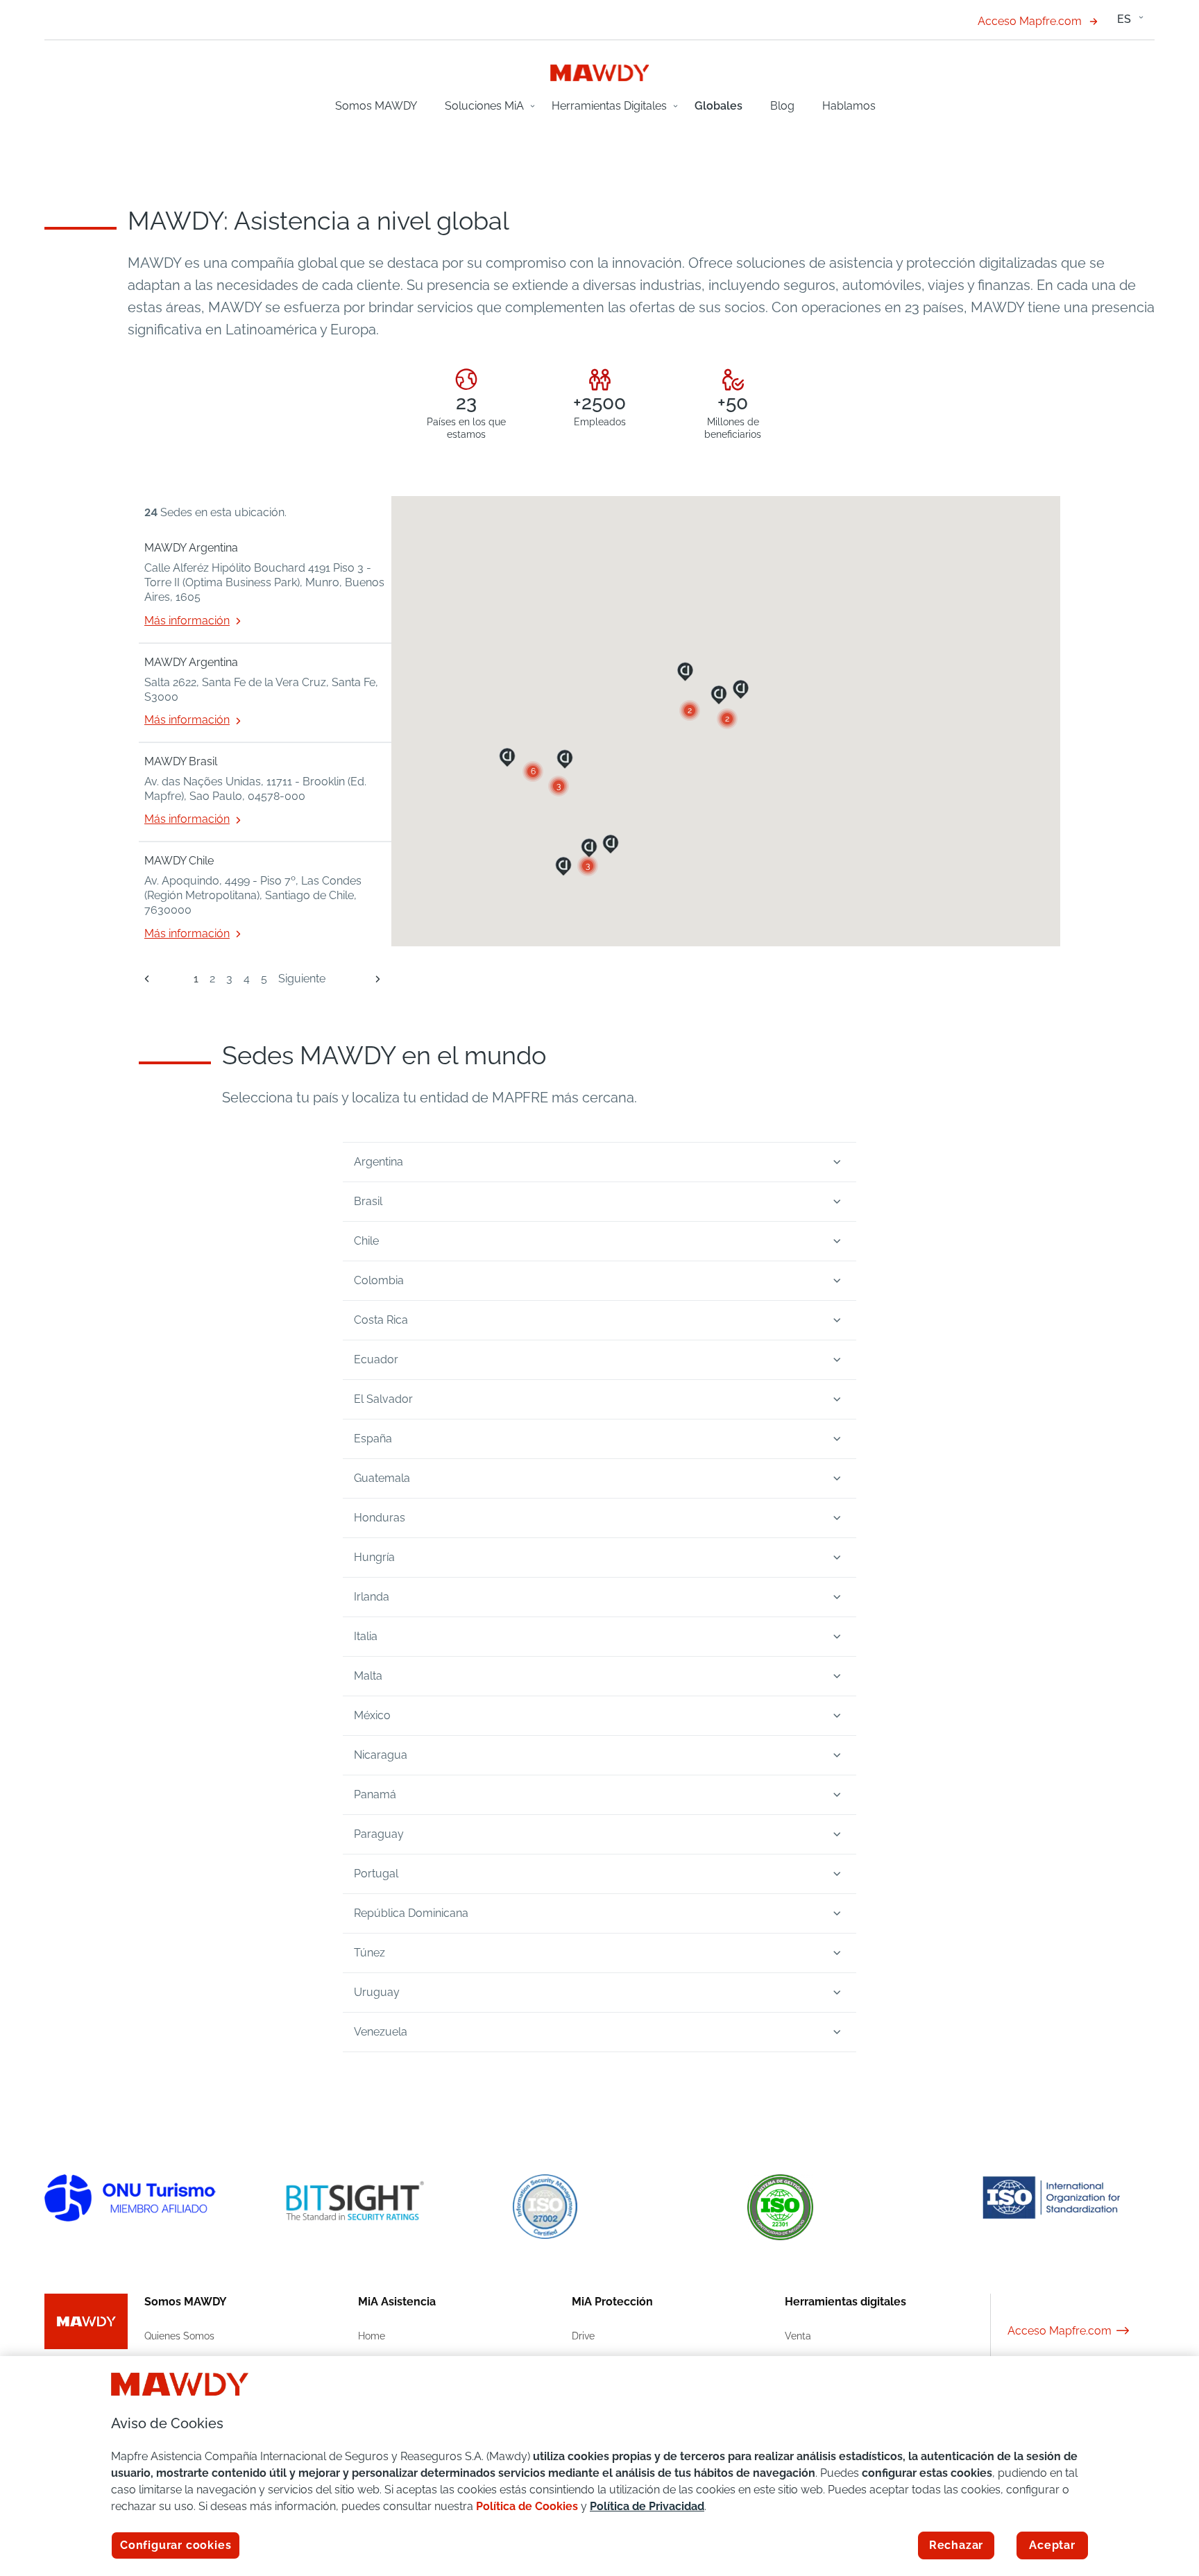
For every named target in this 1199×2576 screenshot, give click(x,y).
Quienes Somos (179, 2336)
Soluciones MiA (484, 106)
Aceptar (1052, 2545)
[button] (588, 866)
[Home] (600, 72)
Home (372, 2336)
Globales (718, 106)
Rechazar (956, 2545)
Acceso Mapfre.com (1030, 21)
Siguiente (302, 979)
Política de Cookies (527, 2506)
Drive (583, 2336)
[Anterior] (147, 979)
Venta (798, 2336)
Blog (782, 106)
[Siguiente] (372, 979)
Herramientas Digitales (609, 106)
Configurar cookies (176, 2545)
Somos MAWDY (376, 106)
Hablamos (849, 106)
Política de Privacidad (647, 2506)
